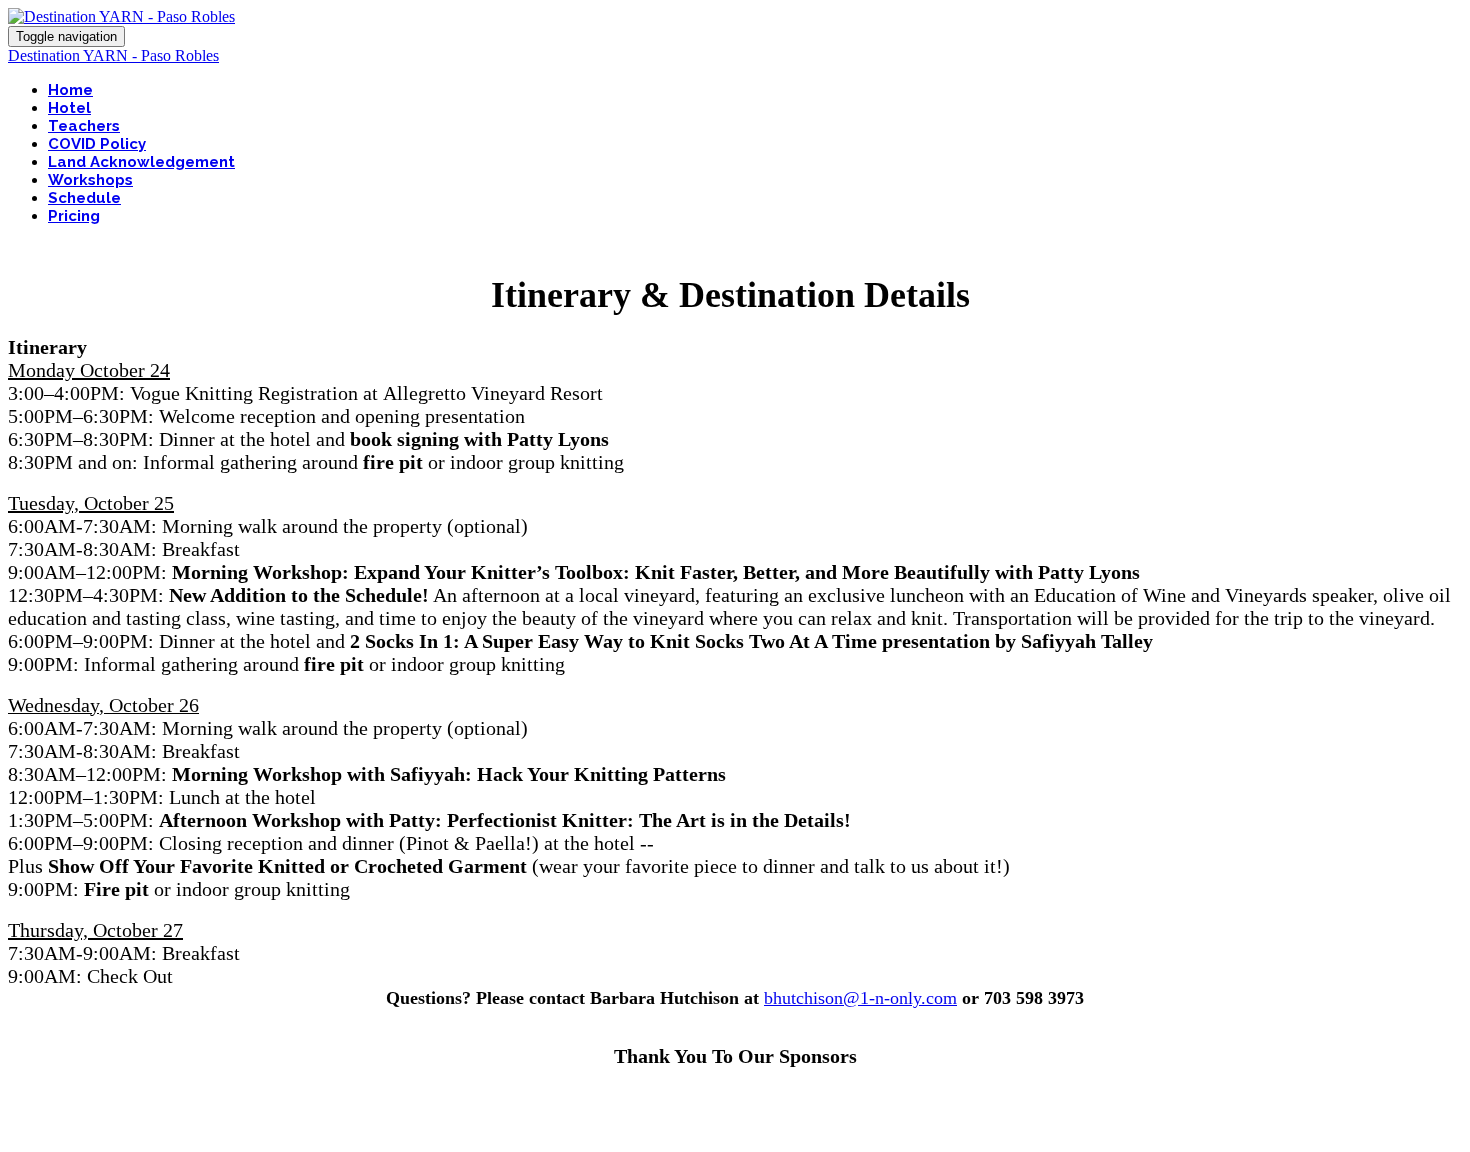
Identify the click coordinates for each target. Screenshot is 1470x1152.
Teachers (84, 126)
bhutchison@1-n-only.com (860, 998)
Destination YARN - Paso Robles (113, 55)
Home (70, 90)
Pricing (74, 216)
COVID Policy (97, 144)
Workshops (90, 180)
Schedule (84, 198)
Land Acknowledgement (141, 162)
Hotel (69, 108)
